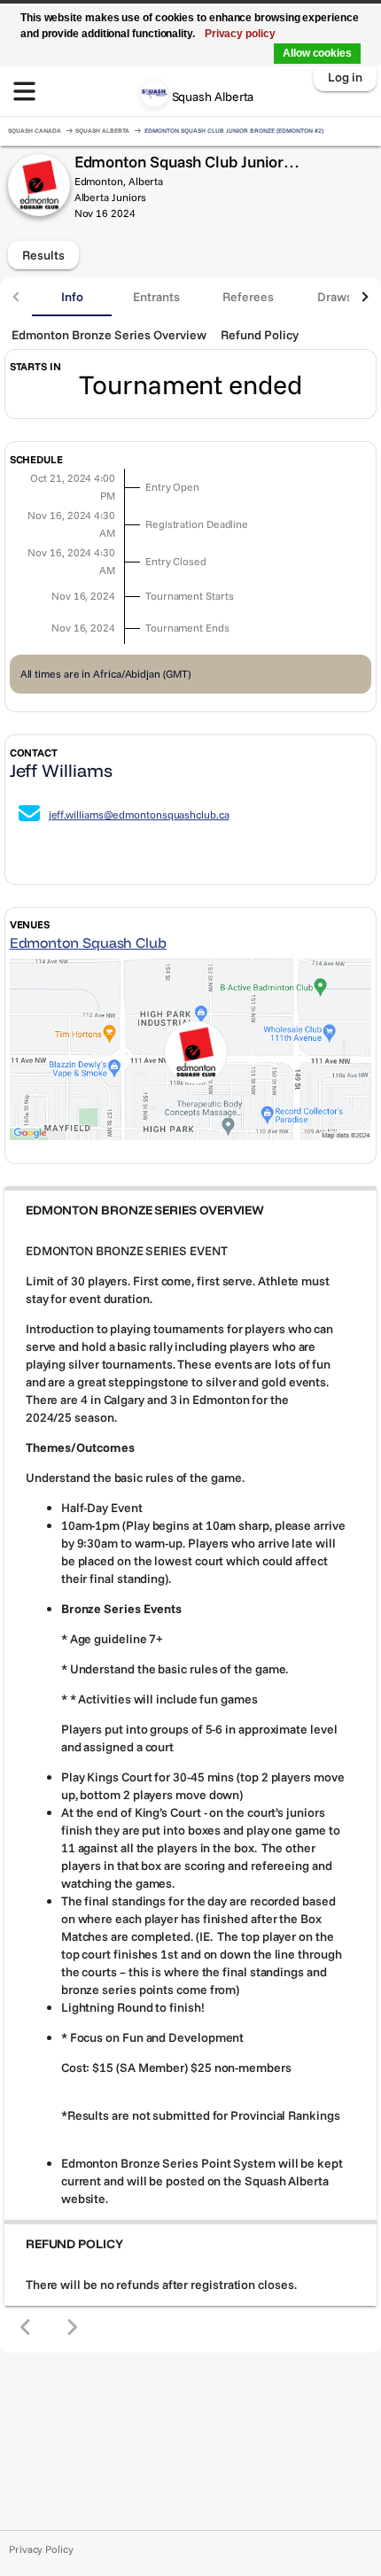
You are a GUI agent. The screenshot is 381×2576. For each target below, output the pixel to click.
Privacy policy (240, 34)
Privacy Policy (41, 2549)
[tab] (72, 297)
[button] (190, 1210)
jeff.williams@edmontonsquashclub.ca (139, 815)
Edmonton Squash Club (88, 943)
